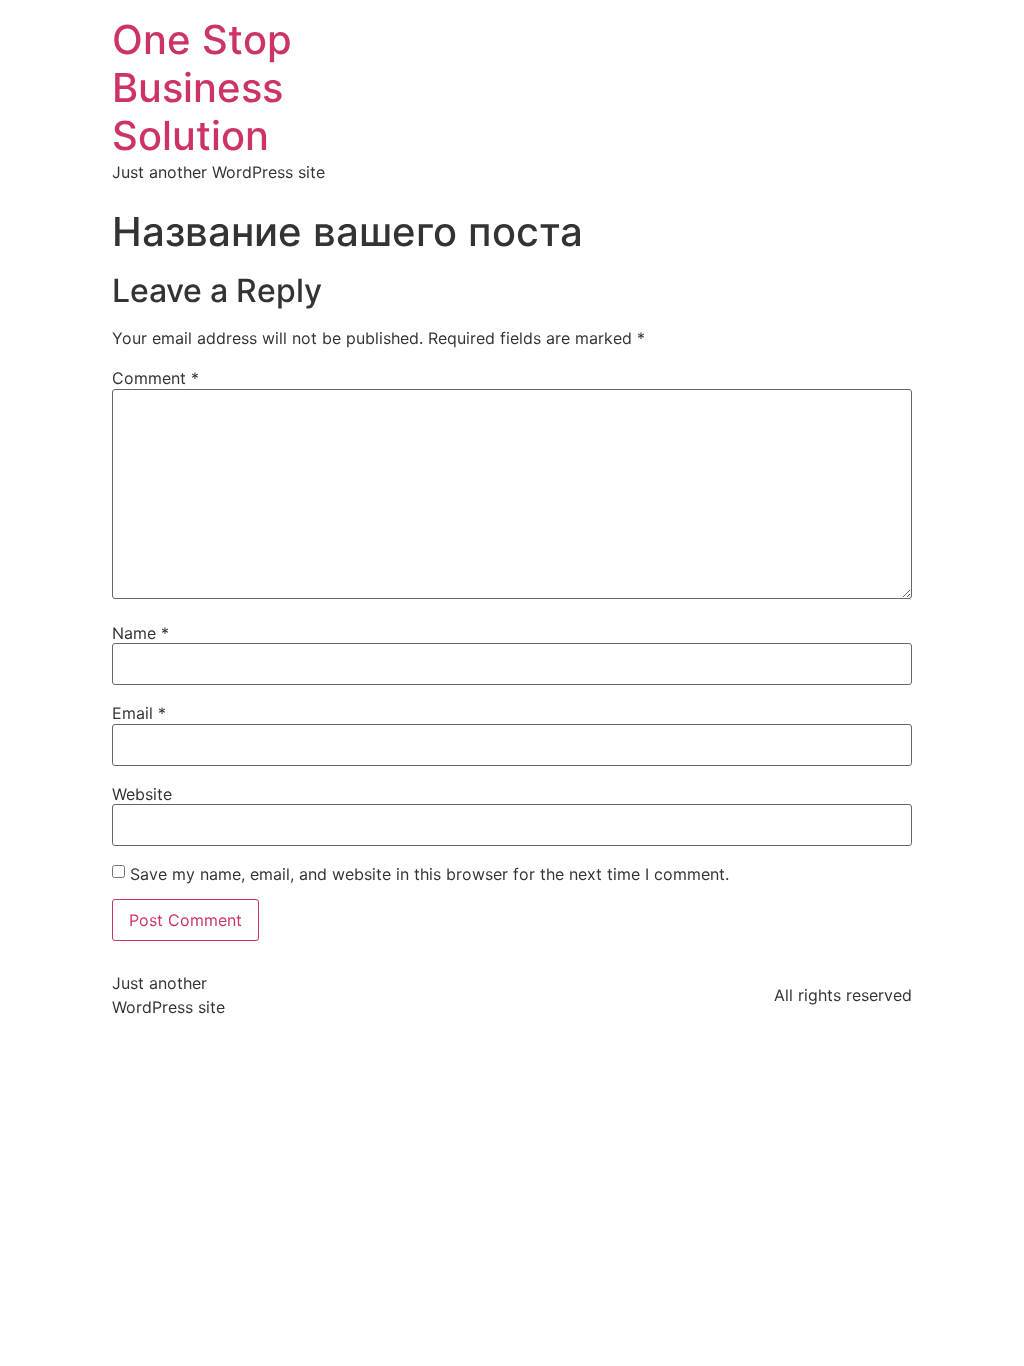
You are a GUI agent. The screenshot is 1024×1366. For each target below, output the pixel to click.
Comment (155, 378)
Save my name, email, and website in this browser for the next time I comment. (429, 874)
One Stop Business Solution (202, 87)
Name (140, 633)
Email (139, 713)
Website (142, 794)
